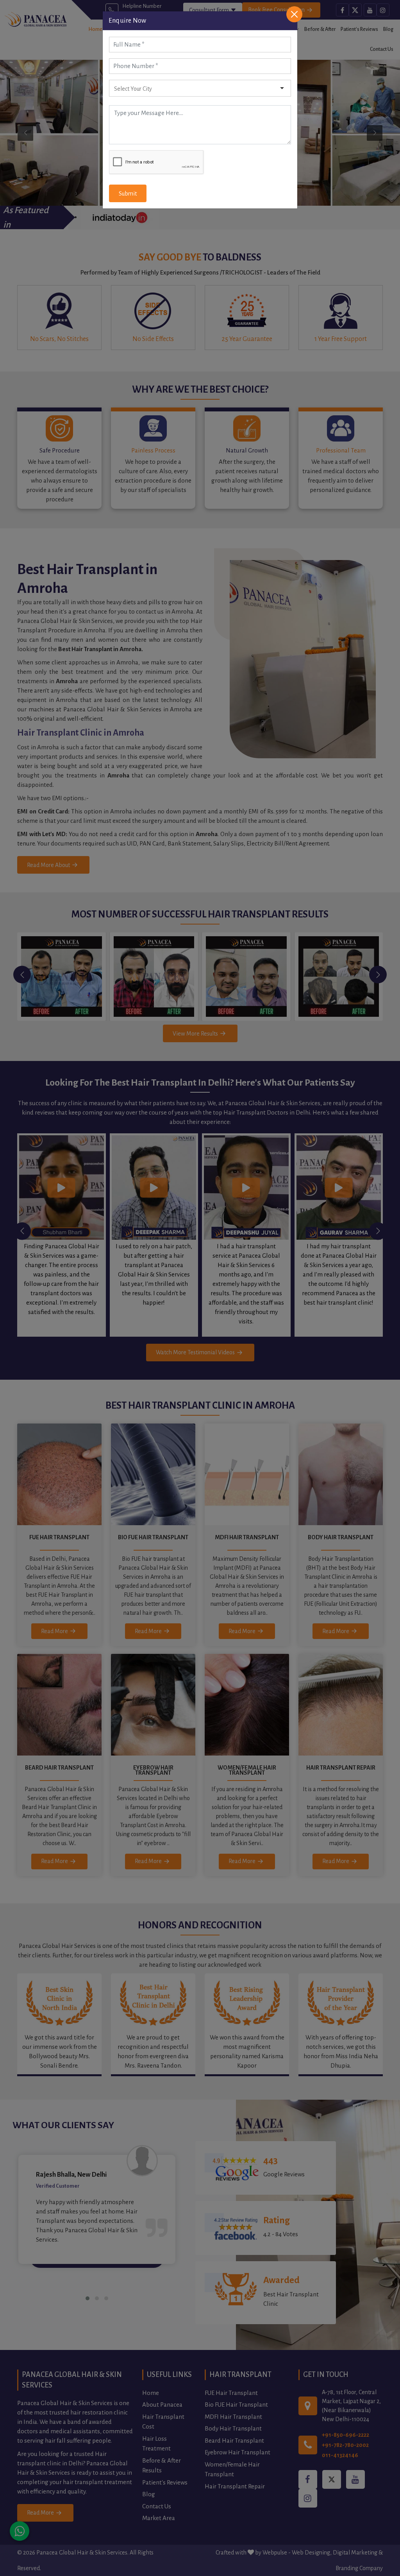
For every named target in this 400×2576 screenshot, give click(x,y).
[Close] (294, 14)
